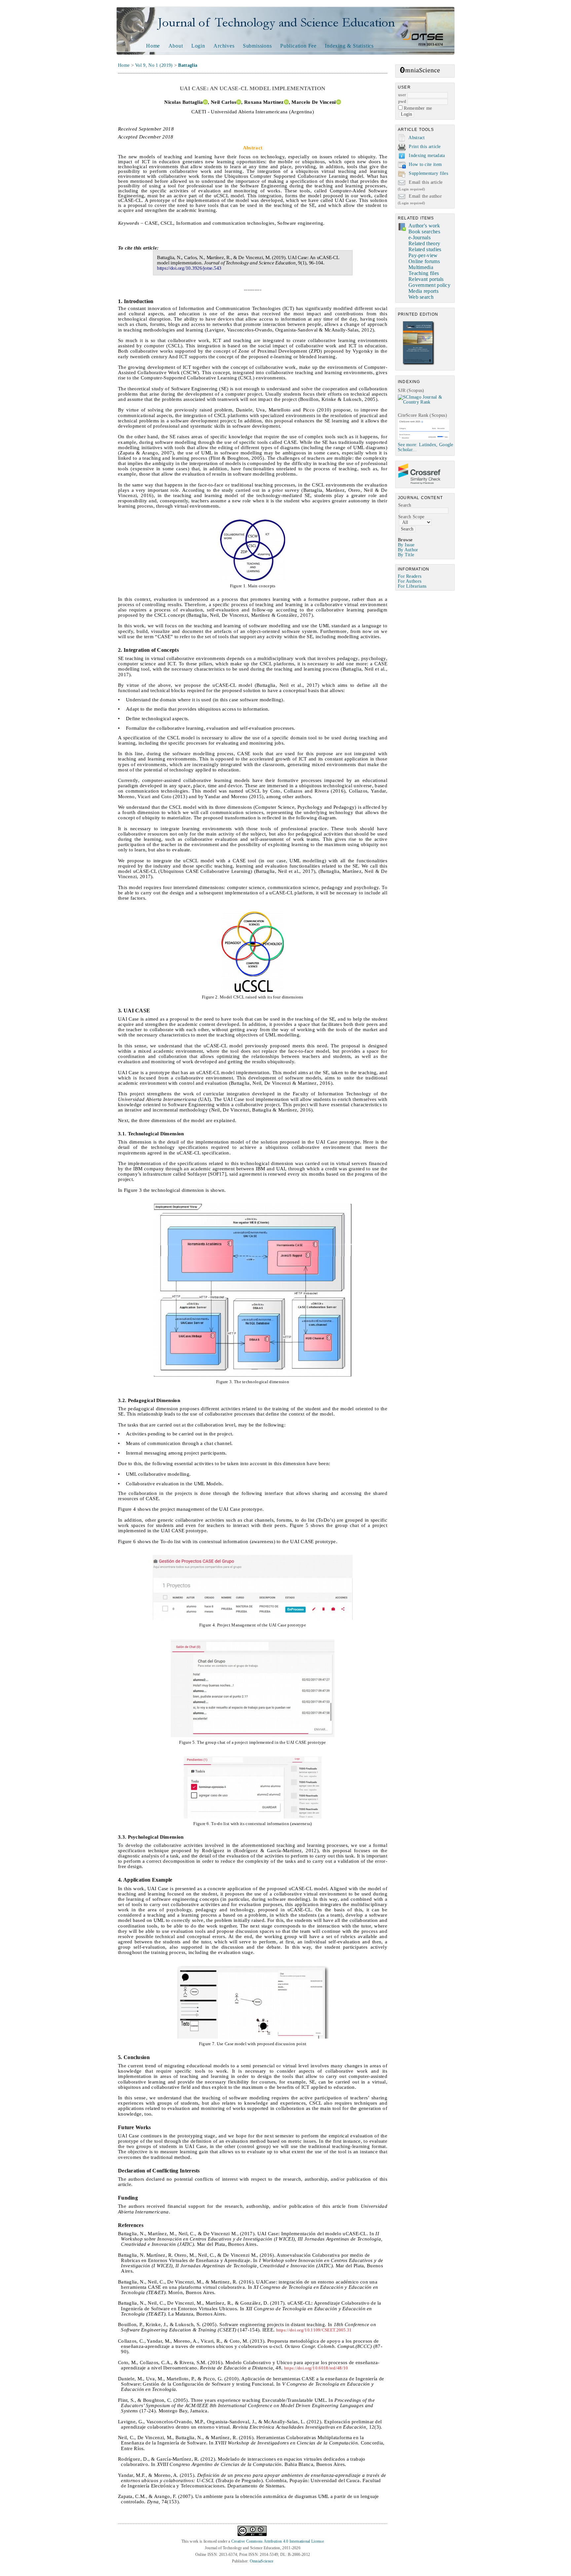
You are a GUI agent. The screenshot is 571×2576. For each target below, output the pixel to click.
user (402, 95)
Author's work (424, 226)
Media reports (423, 291)
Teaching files (424, 273)
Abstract (417, 138)
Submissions (257, 46)
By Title (406, 555)
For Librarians (412, 586)
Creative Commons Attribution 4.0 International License (278, 2541)
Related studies (425, 249)
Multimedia (421, 267)
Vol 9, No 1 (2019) (154, 65)
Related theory (424, 243)
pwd (402, 101)
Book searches (424, 232)
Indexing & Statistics (349, 46)
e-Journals (419, 237)
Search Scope (411, 517)
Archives (224, 46)
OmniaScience (262, 2561)
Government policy (429, 285)
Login (198, 46)
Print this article (425, 147)
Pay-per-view (423, 255)
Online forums (424, 261)
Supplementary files (428, 173)
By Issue (406, 545)
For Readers (410, 576)
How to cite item (425, 164)
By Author (408, 550)
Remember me (418, 108)
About (176, 46)
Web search (421, 297)
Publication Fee (298, 46)
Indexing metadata (427, 156)
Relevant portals (426, 279)
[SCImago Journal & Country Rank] (426, 402)
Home (153, 46)
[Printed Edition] (419, 364)
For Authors (410, 581)
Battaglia (188, 65)
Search (405, 505)
